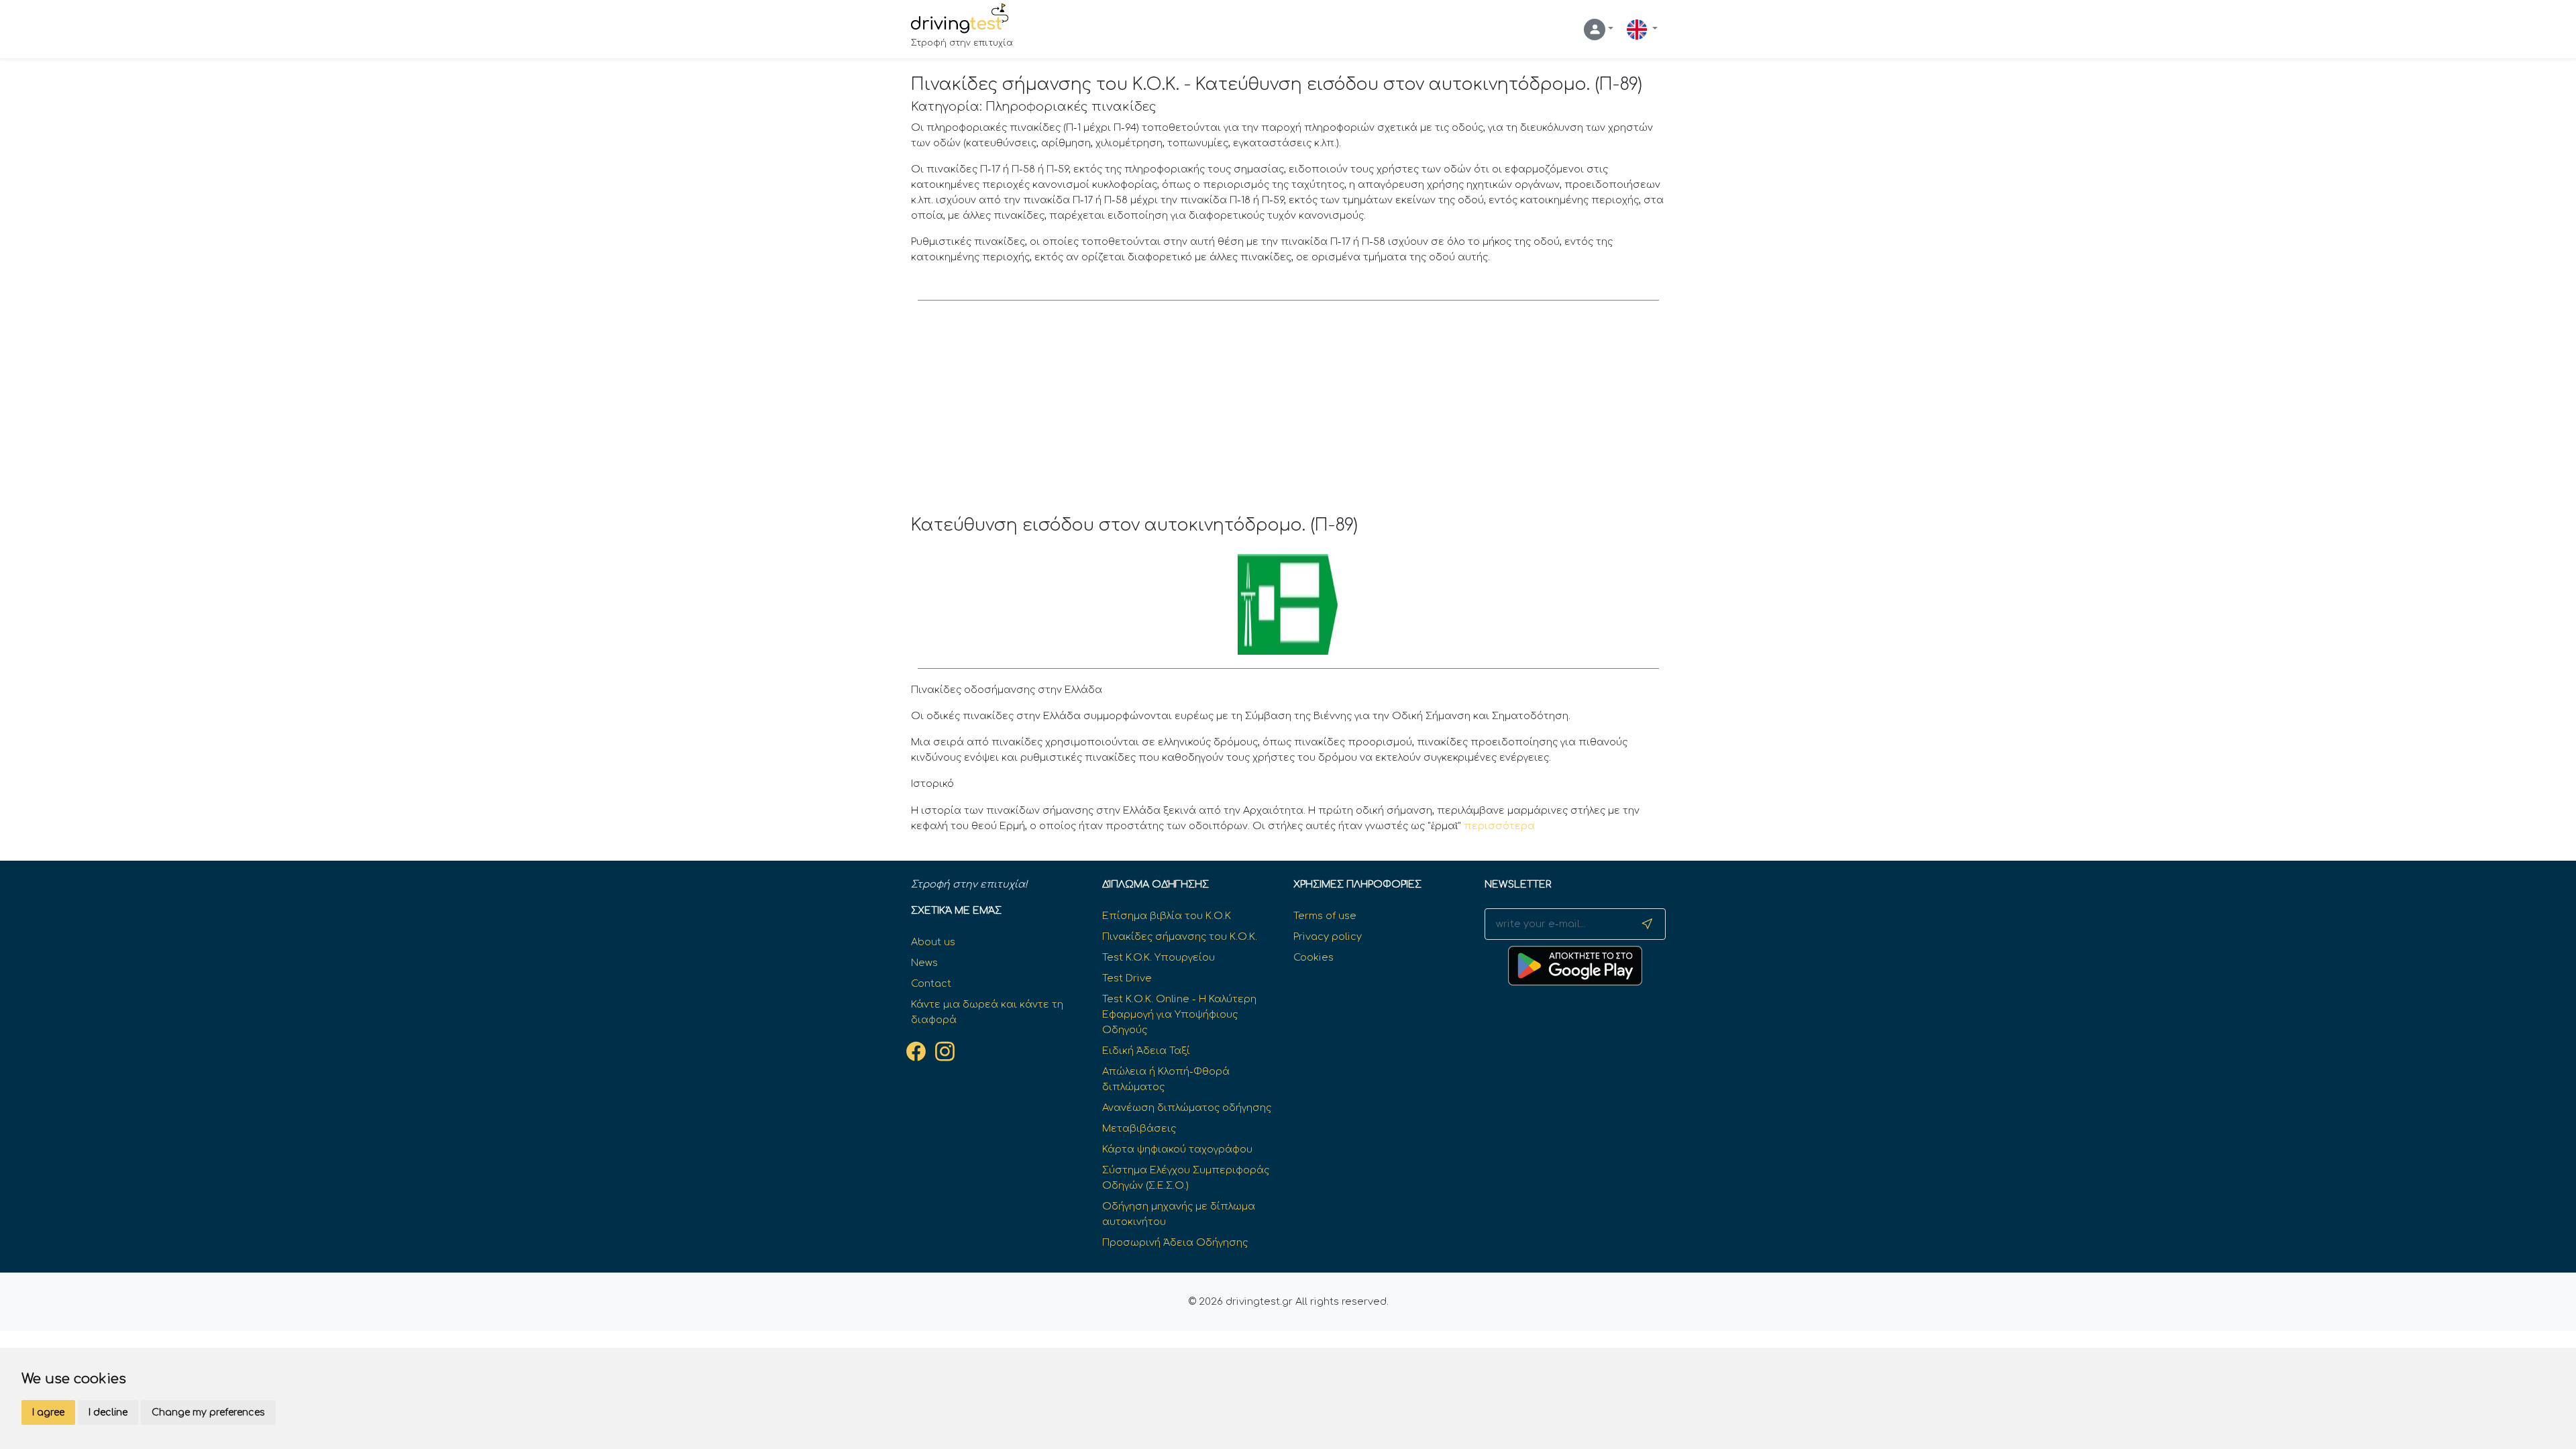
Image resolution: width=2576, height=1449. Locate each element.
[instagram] (945, 1051)
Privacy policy (1328, 936)
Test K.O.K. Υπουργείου (1159, 957)
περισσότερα (1499, 826)
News (924, 963)
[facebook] (916, 1051)
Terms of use (1325, 916)
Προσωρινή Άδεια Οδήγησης (1175, 1242)
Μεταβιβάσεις (1139, 1128)
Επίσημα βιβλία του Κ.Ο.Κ (1167, 916)
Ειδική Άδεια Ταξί (1146, 1051)
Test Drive (1127, 978)
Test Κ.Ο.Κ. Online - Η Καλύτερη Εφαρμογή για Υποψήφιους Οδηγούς (1179, 1014)
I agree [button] (48, 1412)
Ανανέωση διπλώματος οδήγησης (1187, 1108)
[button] (1599, 30)
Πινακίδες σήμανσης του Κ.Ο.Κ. (1180, 936)
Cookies (1313, 957)
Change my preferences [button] (208, 1412)
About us (933, 942)
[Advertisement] (1288, 415)
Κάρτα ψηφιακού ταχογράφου (1177, 1149)
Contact (931, 983)
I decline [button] (108, 1412)
